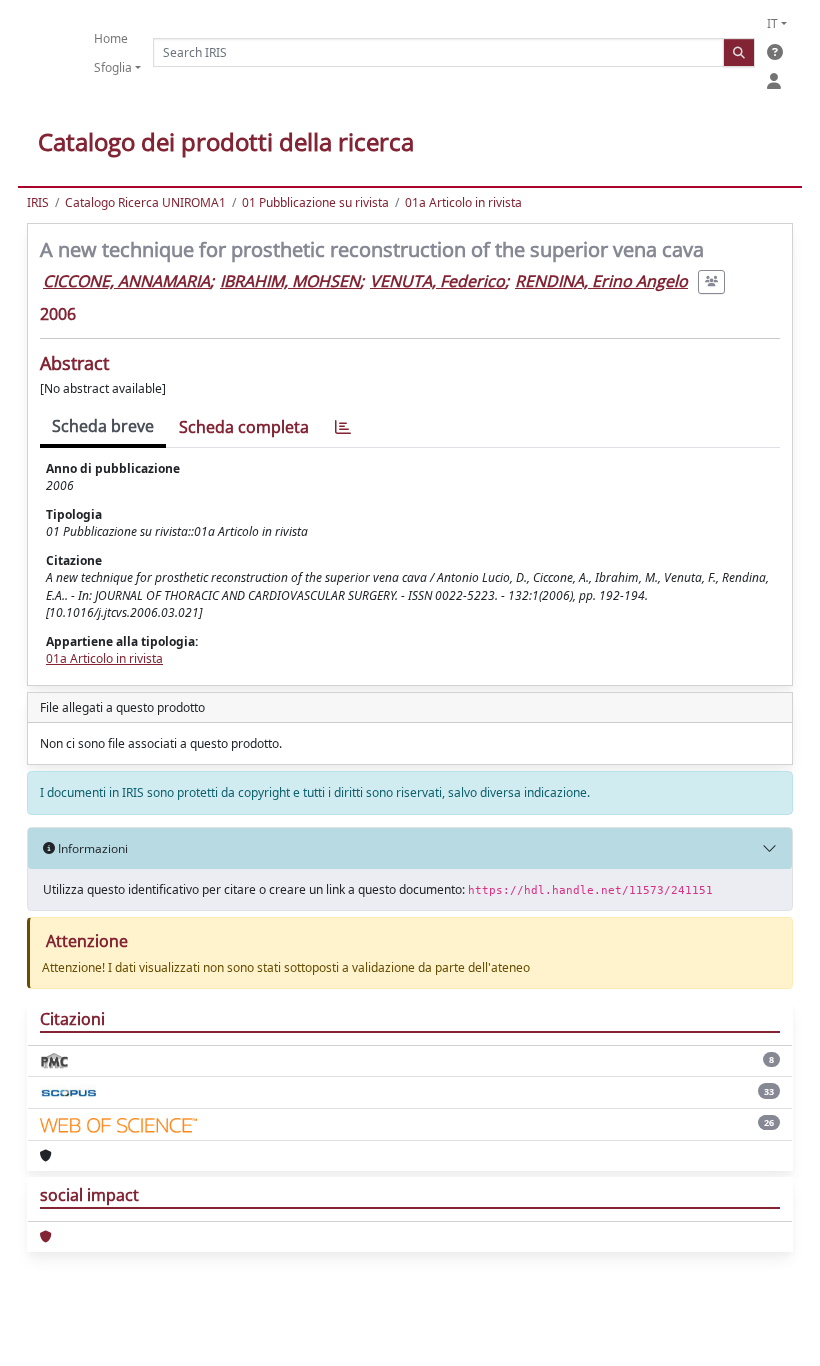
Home (111, 38)
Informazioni (91, 848)
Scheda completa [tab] (244, 427)
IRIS (38, 202)
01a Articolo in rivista (463, 202)
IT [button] (772, 23)
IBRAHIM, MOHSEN (290, 281)
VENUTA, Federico (437, 281)
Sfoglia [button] (113, 67)
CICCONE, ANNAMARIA (126, 281)
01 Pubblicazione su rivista (315, 202)
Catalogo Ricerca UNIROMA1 (145, 202)
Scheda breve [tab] (103, 426)
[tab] (343, 427)
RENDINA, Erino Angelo (601, 281)
